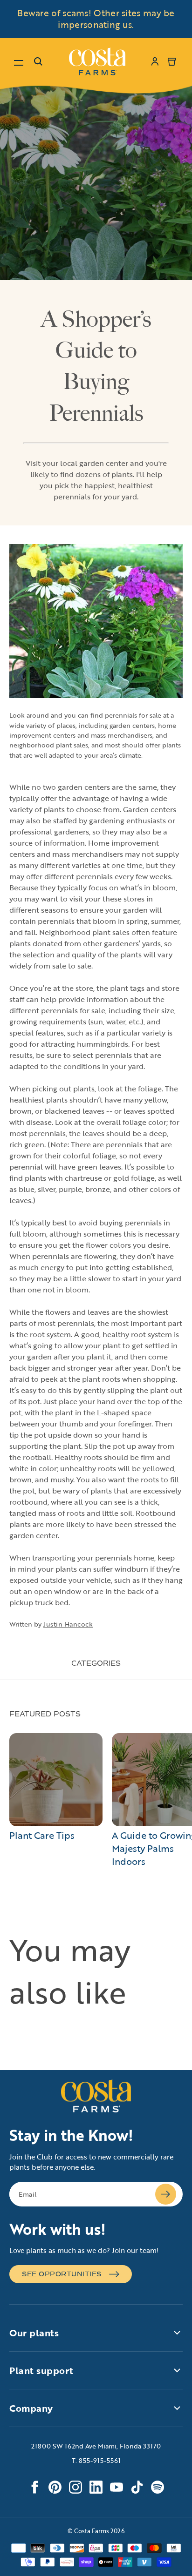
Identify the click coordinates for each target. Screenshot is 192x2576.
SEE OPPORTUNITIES (62, 2274)
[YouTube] (117, 2487)
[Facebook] (34, 2487)
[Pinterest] (55, 2487)
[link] (97, 61)
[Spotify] (158, 2487)
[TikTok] (137, 2487)
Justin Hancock (68, 1624)
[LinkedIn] (96, 2487)
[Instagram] (75, 2487)
